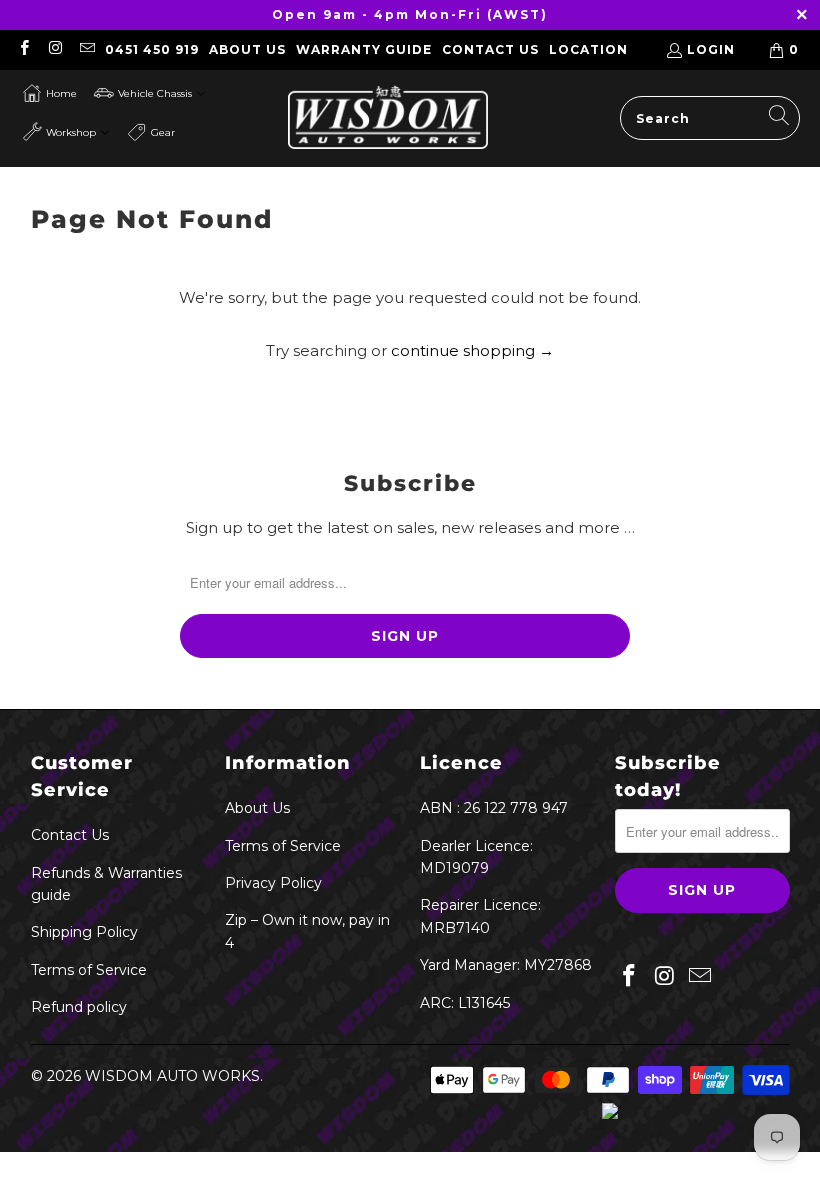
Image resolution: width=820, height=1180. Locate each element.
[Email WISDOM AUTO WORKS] (86, 49)
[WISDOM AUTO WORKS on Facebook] (23, 49)
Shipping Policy (84, 932)
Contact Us (490, 49)
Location (588, 49)
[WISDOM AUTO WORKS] (388, 118)
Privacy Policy (273, 883)
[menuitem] (49, 93)
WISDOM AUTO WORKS (172, 1076)
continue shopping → (472, 350)
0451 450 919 (152, 49)
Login (711, 49)
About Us (247, 49)
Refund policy (79, 1007)
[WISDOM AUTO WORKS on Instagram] (54, 49)
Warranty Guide (364, 49)
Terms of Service (89, 970)
